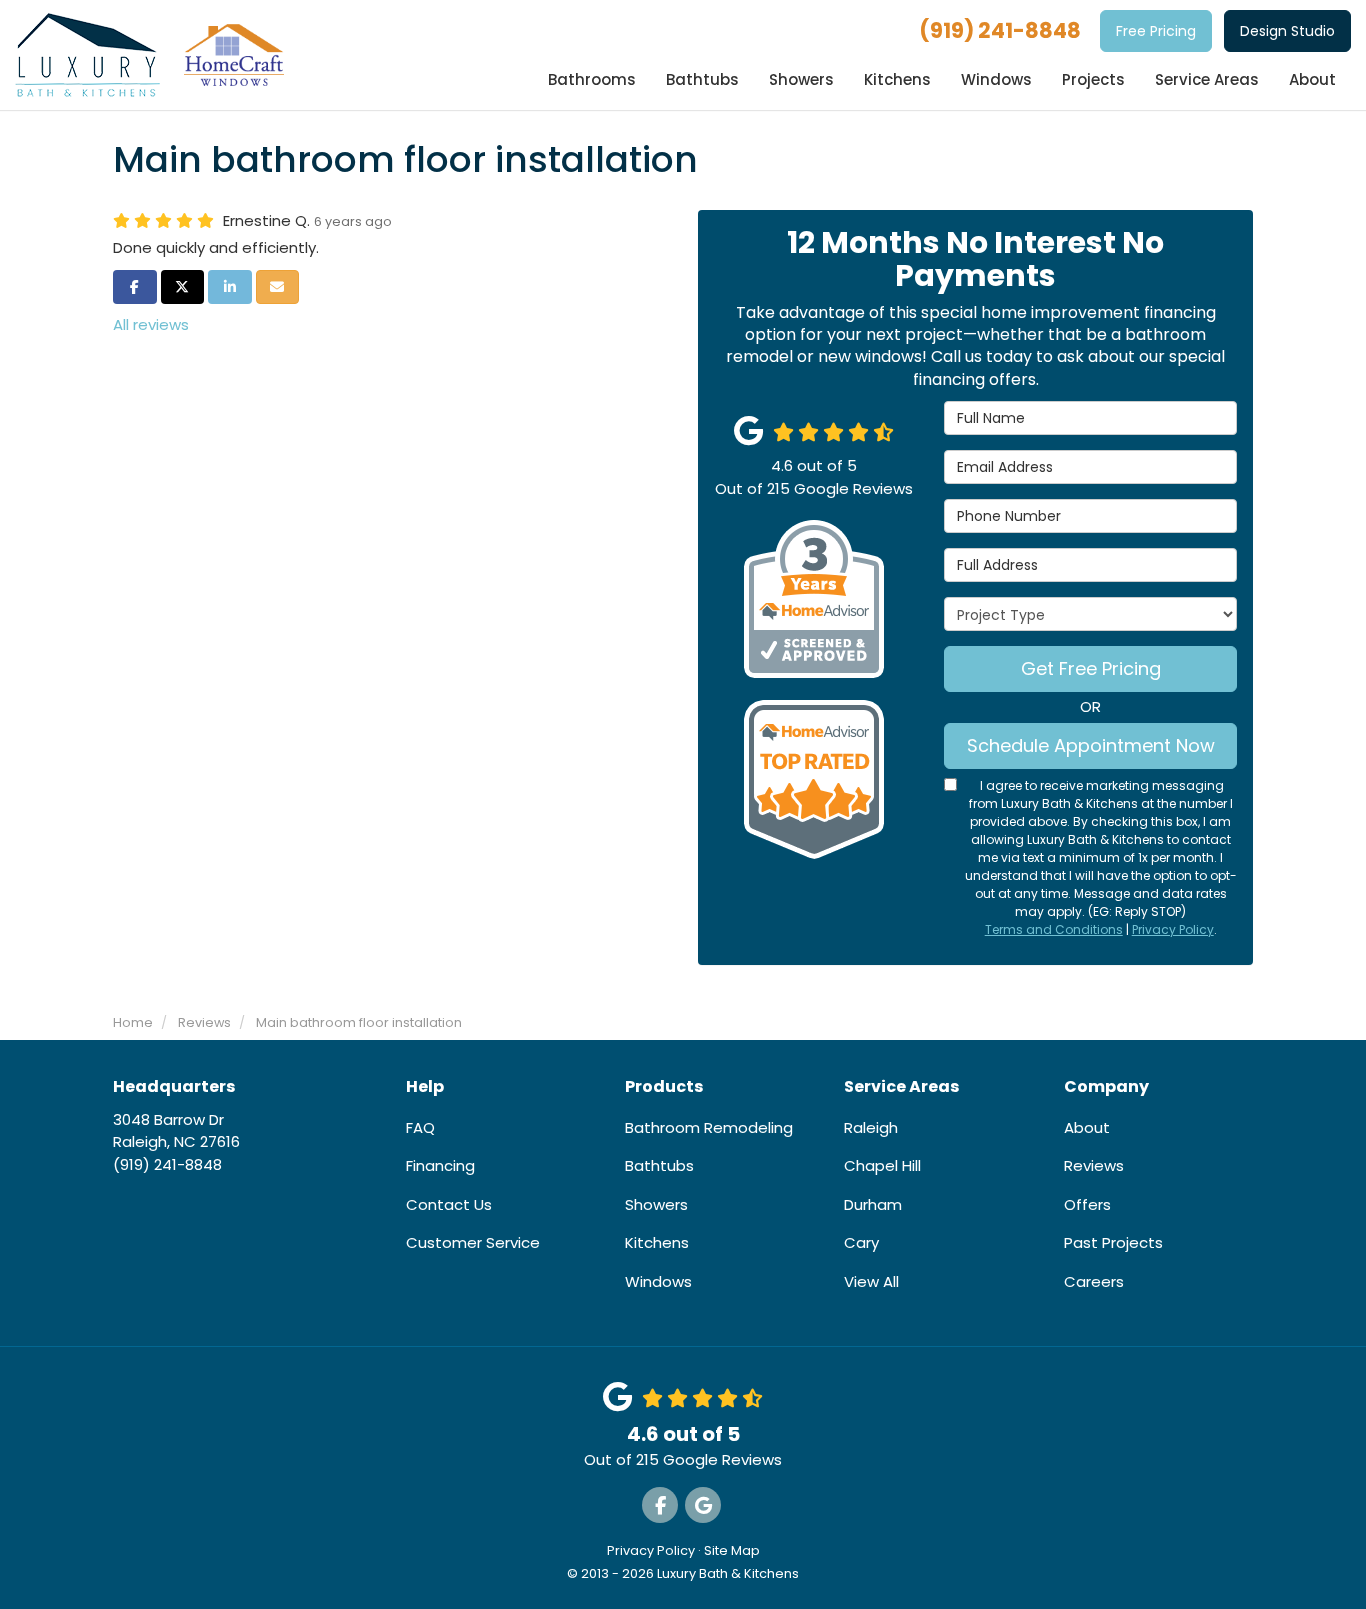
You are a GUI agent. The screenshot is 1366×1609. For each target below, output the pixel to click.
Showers (656, 1204)
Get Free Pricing (1091, 668)
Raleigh (871, 1127)
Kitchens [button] (897, 79)
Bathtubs (659, 1165)
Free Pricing (1156, 31)
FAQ (420, 1127)
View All (871, 1281)
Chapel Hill (882, 1165)
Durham (873, 1204)
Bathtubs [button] (702, 79)
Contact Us (449, 1204)
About (1087, 1127)
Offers (1087, 1204)
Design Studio (1287, 31)
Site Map (732, 1550)
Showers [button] (801, 79)
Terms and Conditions (1054, 929)
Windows (658, 1281)
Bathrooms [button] (592, 79)
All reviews (151, 324)
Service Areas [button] (1207, 79)
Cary (861, 1242)
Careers (1094, 1281)
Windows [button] (996, 79)
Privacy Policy (1173, 929)
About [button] (1312, 79)
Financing (440, 1165)
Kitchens (657, 1242)
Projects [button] (1093, 79)
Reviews (1094, 1165)
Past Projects (1113, 1242)
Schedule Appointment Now (1091, 745)
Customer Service (473, 1242)
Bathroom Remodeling (709, 1127)
